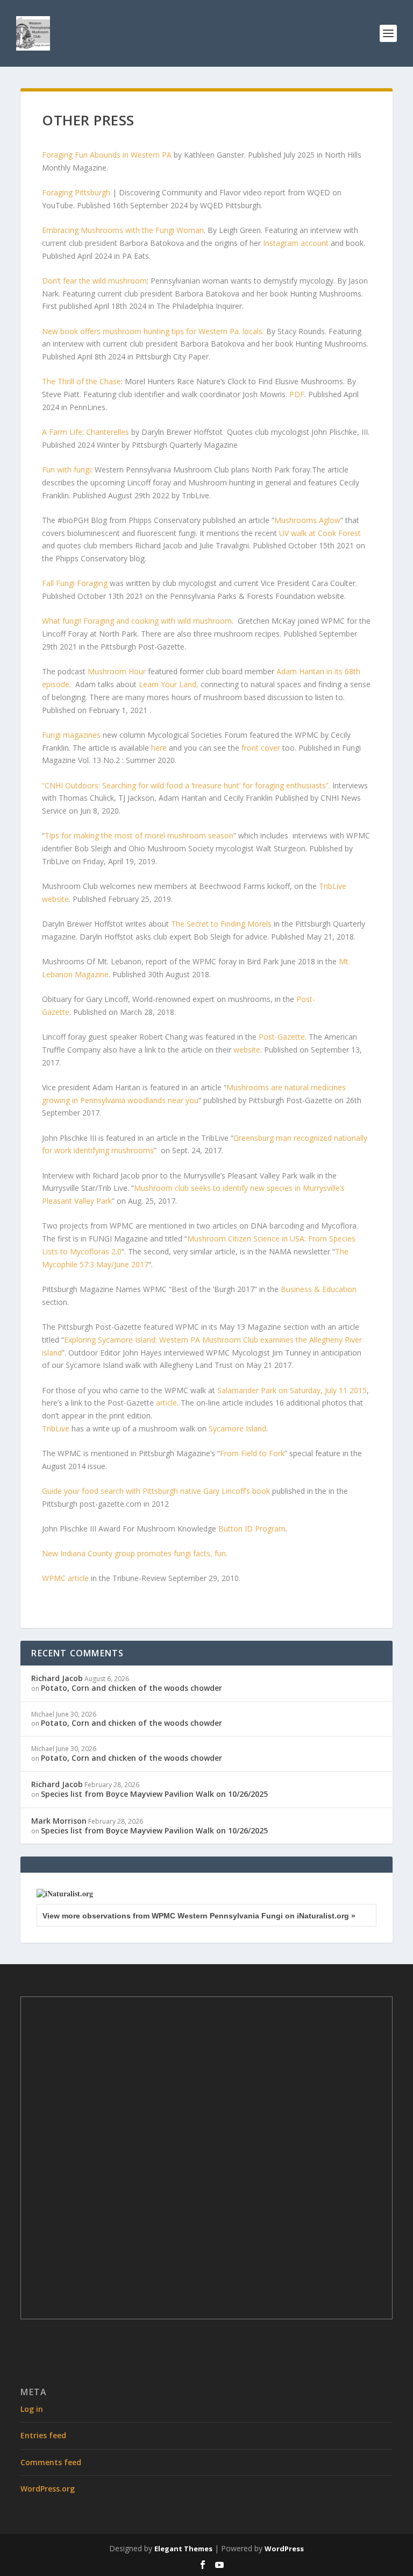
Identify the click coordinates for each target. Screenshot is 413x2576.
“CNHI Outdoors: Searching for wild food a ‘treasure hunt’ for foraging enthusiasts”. (186, 785)
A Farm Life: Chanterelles (86, 432)
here (159, 748)
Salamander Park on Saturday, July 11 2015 (292, 1390)
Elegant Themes (183, 2549)
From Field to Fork (252, 1453)
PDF (297, 394)
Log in (32, 2409)
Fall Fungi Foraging (76, 583)
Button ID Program (252, 1529)
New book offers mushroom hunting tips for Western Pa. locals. (153, 331)
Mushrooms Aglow (307, 520)
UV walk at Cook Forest (320, 533)
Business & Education (319, 1289)
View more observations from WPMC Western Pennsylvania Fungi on (199, 1916)
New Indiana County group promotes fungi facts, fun (134, 1553)
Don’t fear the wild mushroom (94, 281)
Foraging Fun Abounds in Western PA (107, 155)
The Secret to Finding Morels (221, 924)
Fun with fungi (66, 470)
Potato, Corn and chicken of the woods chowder (131, 1688)
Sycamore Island (237, 1428)
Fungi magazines (71, 735)
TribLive (56, 1428)
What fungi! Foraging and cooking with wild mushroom (137, 621)
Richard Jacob (57, 1678)
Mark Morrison (59, 1821)
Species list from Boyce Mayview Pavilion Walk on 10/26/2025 (154, 1794)
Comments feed (51, 2462)
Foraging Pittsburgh (76, 192)
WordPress (284, 2549)
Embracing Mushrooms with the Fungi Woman (123, 230)
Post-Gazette (282, 1037)
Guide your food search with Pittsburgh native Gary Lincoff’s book (156, 1491)
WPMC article (65, 1578)
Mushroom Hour (117, 671)
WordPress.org (48, 2489)
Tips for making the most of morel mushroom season (139, 835)
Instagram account (296, 243)
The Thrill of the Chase (81, 381)
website (247, 1050)
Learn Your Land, (169, 684)
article (166, 1403)
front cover (261, 748)
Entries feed (43, 2435)
